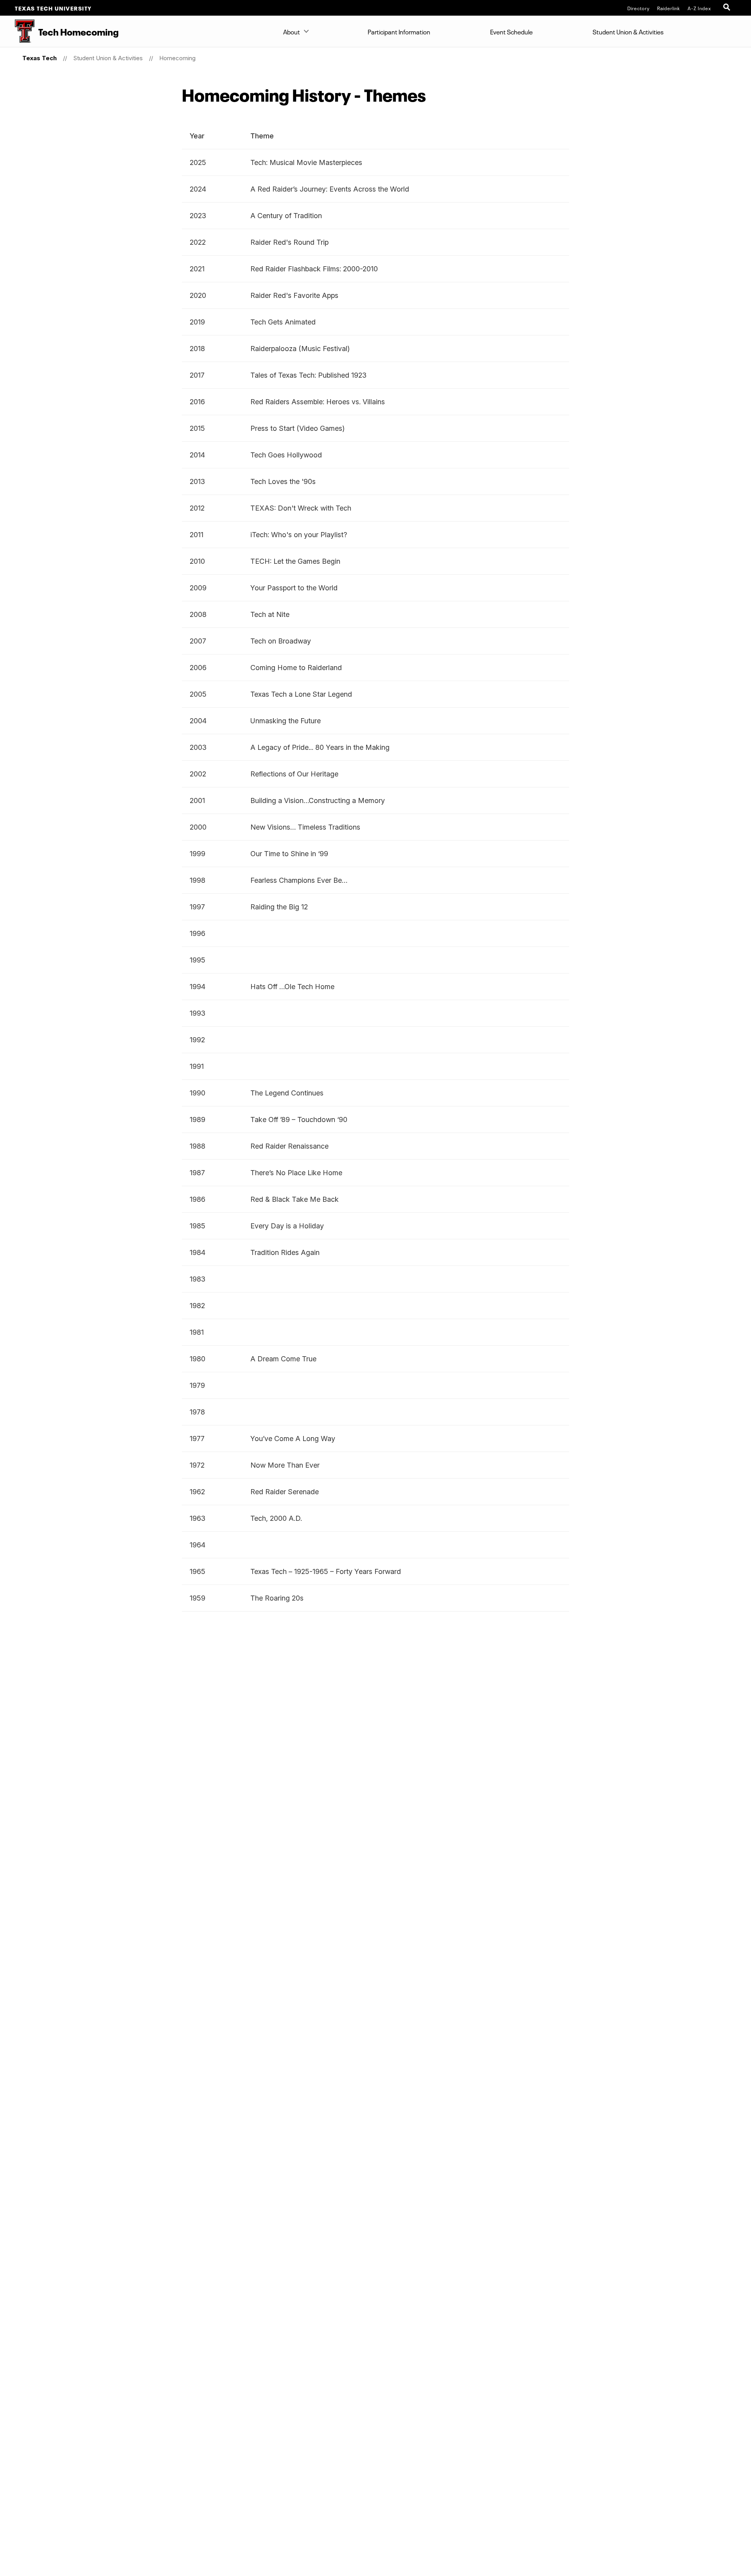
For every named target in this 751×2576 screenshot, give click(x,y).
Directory (639, 8)
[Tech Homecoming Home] (17, 31)
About (292, 31)
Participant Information (399, 31)
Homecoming (177, 58)
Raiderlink (669, 8)
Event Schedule (511, 31)
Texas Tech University (53, 8)
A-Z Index (699, 8)
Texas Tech (40, 58)
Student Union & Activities (628, 31)
